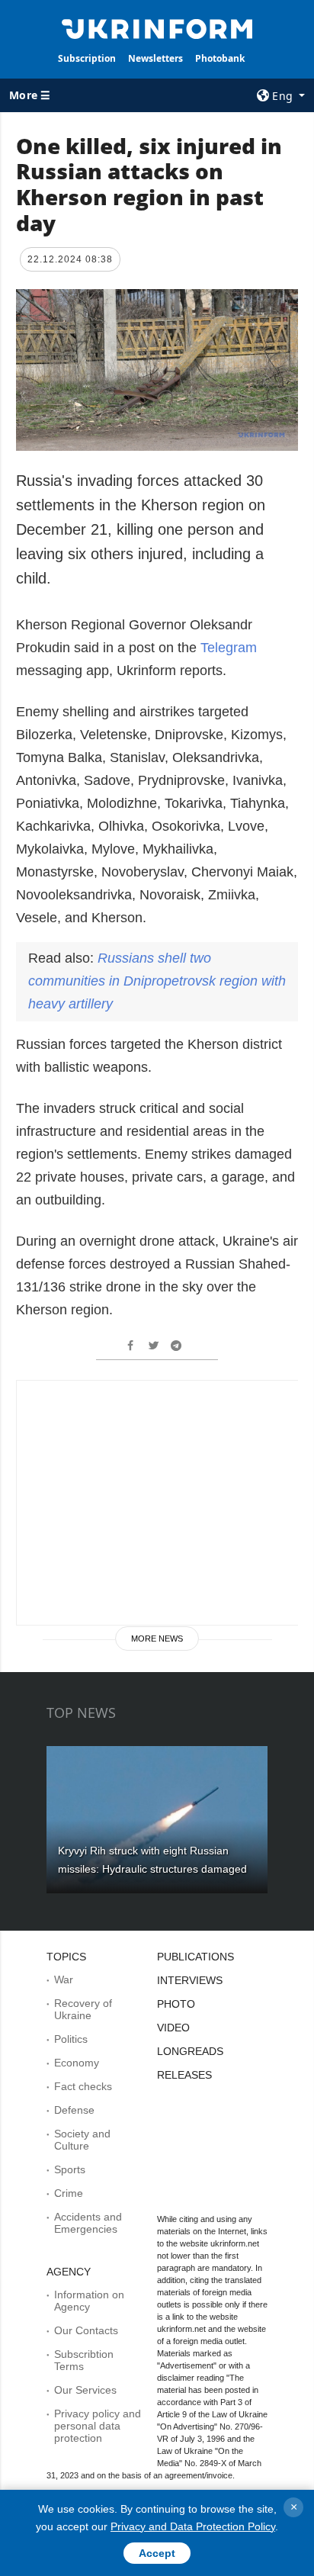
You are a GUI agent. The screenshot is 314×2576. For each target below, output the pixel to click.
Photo (176, 2004)
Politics (71, 2039)
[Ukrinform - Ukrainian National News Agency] (157, 27)
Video (173, 2028)
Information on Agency (89, 2301)
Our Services (85, 2390)
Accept (157, 2553)
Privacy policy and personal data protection (98, 2426)
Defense (74, 2110)
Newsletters (155, 58)
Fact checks (83, 2086)
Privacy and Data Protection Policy (193, 2526)
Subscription (87, 58)
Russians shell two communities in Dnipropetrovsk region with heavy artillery (157, 981)
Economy (77, 2063)
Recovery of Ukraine (83, 2009)
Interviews (190, 1980)
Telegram (229, 648)
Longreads (190, 2051)
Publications (195, 1957)
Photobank (220, 58)
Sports (70, 2169)
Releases (184, 2075)
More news (157, 1639)
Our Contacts (86, 2330)
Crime (69, 2193)
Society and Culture (82, 2140)
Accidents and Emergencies (88, 2223)
